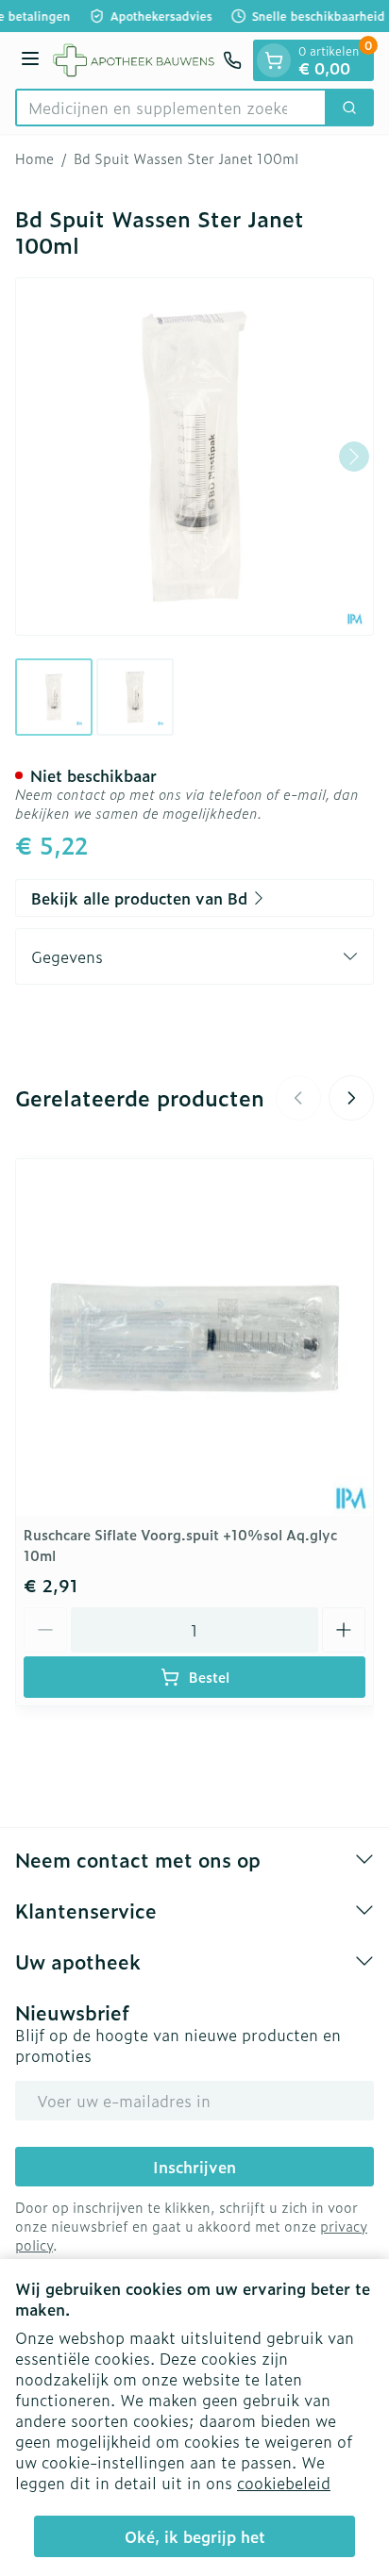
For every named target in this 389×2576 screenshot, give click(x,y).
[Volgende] (354, 457)
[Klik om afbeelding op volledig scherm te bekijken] (194, 457)
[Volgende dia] (351, 1098)
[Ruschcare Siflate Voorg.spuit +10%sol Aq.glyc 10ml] (194, 1338)
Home (34, 158)
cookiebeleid (284, 2483)
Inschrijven (194, 2167)
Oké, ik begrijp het (195, 2536)
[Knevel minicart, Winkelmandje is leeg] (274, 60)
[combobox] (171, 108)
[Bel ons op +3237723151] (232, 60)
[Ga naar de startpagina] (134, 60)
